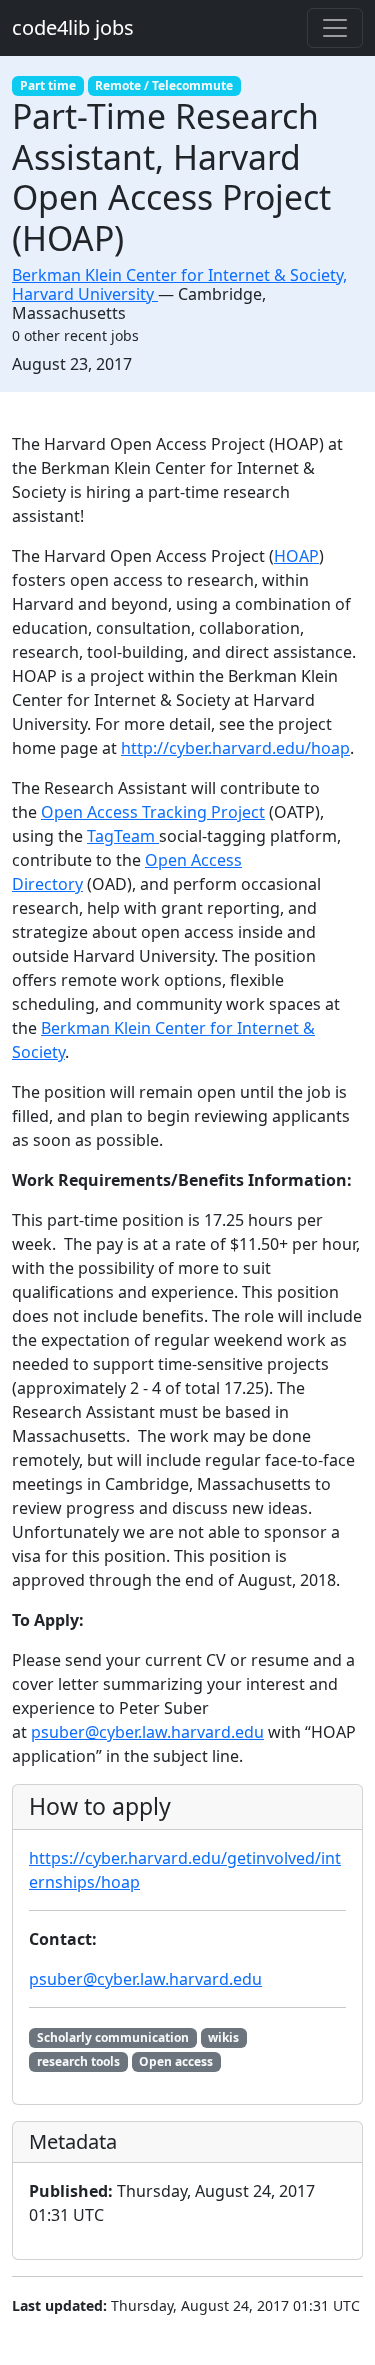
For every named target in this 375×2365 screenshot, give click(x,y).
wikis (223, 2037)
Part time (48, 85)
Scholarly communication (113, 2037)
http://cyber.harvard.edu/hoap (235, 748)
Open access (176, 2061)
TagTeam (123, 836)
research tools (78, 2061)
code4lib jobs (73, 27)
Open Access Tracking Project (153, 812)
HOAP (296, 556)
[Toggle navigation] (335, 28)
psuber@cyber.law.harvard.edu (147, 1732)
